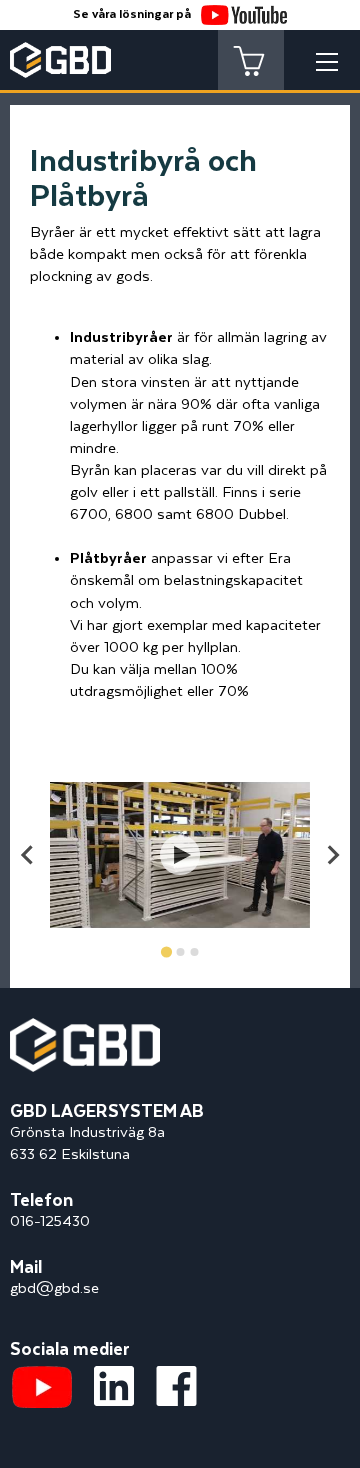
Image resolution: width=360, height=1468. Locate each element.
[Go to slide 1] (165, 952)
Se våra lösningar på (132, 14)
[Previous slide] (28, 855)
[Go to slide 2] (180, 952)
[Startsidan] (85, 1028)
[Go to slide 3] (194, 952)
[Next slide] (332, 855)
